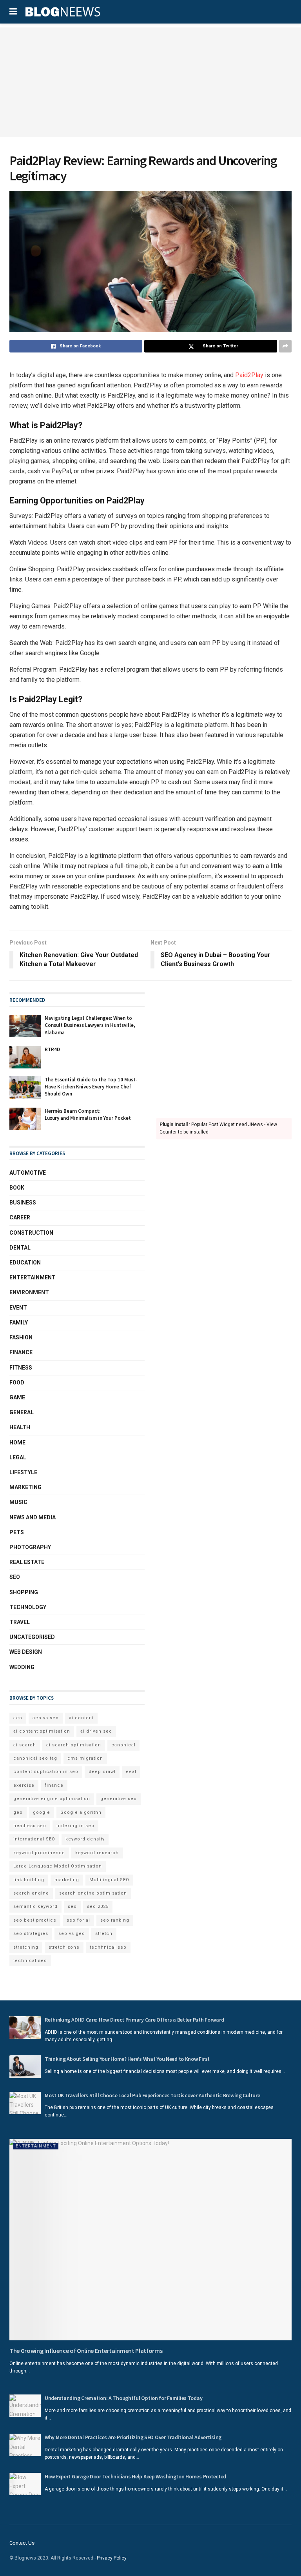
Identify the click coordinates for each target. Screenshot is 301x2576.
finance (54, 1785)
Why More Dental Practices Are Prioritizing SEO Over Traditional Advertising (133, 2437)
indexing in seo (75, 1826)
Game (17, 1397)
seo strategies (31, 1934)
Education (25, 1263)
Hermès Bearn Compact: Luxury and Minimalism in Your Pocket (88, 1115)
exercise (24, 1785)
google (42, 1812)
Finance (21, 1352)
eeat (131, 1772)
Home (17, 1442)
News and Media (33, 1517)
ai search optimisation (74, 1745)
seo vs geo (72, 1934)
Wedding (22, 1667)
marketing (67, 1880)
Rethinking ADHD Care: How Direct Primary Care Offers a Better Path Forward (134, 2020)
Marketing (25, 1487)
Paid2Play (249, 375)
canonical (123, 1745)
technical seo (30, 1961)
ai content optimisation (42, 1731)
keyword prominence (39, 1853)
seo (72, 1907)
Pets (17, 1532)
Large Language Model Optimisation (58, 1866)
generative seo (119, 1799)
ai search (25, 1745)
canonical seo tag (35, 1758)
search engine (31, 1893)
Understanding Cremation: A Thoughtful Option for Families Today (123, 2398)
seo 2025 (98, 1907)
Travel (20, 1622)
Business (23, 1203)
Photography (30, 1547)
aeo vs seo (46, 1718)
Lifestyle (23, 1472)
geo (18, 1812)
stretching (26, 1947)
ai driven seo (96, 1731)
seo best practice (35, 1920)
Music (18, 1502)
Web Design (26, 1652)
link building (29, 1880)
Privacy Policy (112, 2558)
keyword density (85, 1839)
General (22, 1412)
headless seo (30, 1826)
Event (18, 1308)
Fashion (21, 1337)
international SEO (34, 1839)
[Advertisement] (150, 82)
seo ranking (115, 1920)
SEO (15, 1577)
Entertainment (33, 1277)
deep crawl (102, 1772)
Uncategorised (32, 1637)
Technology (28, 1607)
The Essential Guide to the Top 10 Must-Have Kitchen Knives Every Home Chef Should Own (91, 1087)
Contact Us (22, 2543)
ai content (81, 1718)
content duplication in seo (46, 1772)
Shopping (24, 1592)
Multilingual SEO (109, 1880)
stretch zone (64, 1947)
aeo (18, 1718)
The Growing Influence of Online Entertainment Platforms (86, 2351)
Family (19, 1323)
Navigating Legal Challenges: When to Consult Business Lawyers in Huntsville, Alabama (90, 1025)
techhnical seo (108, 1947)
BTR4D (52, 1049)
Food (17, 1382)
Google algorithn (81, 1812)
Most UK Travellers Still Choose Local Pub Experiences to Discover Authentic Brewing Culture (152, 2095)
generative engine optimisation (52, 1799)
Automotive (28, 1173)
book (17, 1188)
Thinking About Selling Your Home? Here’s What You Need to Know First (127, 2059)
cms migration (85, 1758)
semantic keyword (35, 1907)
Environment (29, 1292)
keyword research (97, 1853)
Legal (18, 1457)
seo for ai (78, 1920)
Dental (20, 1248)
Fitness (21, 1368)
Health (20, 1427)
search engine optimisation (93, 1893)
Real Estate (27, 1562)
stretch (104, 1934)
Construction (31, 1233)
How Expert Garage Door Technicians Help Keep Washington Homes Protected (135, 2476)
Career (20, 1217)
